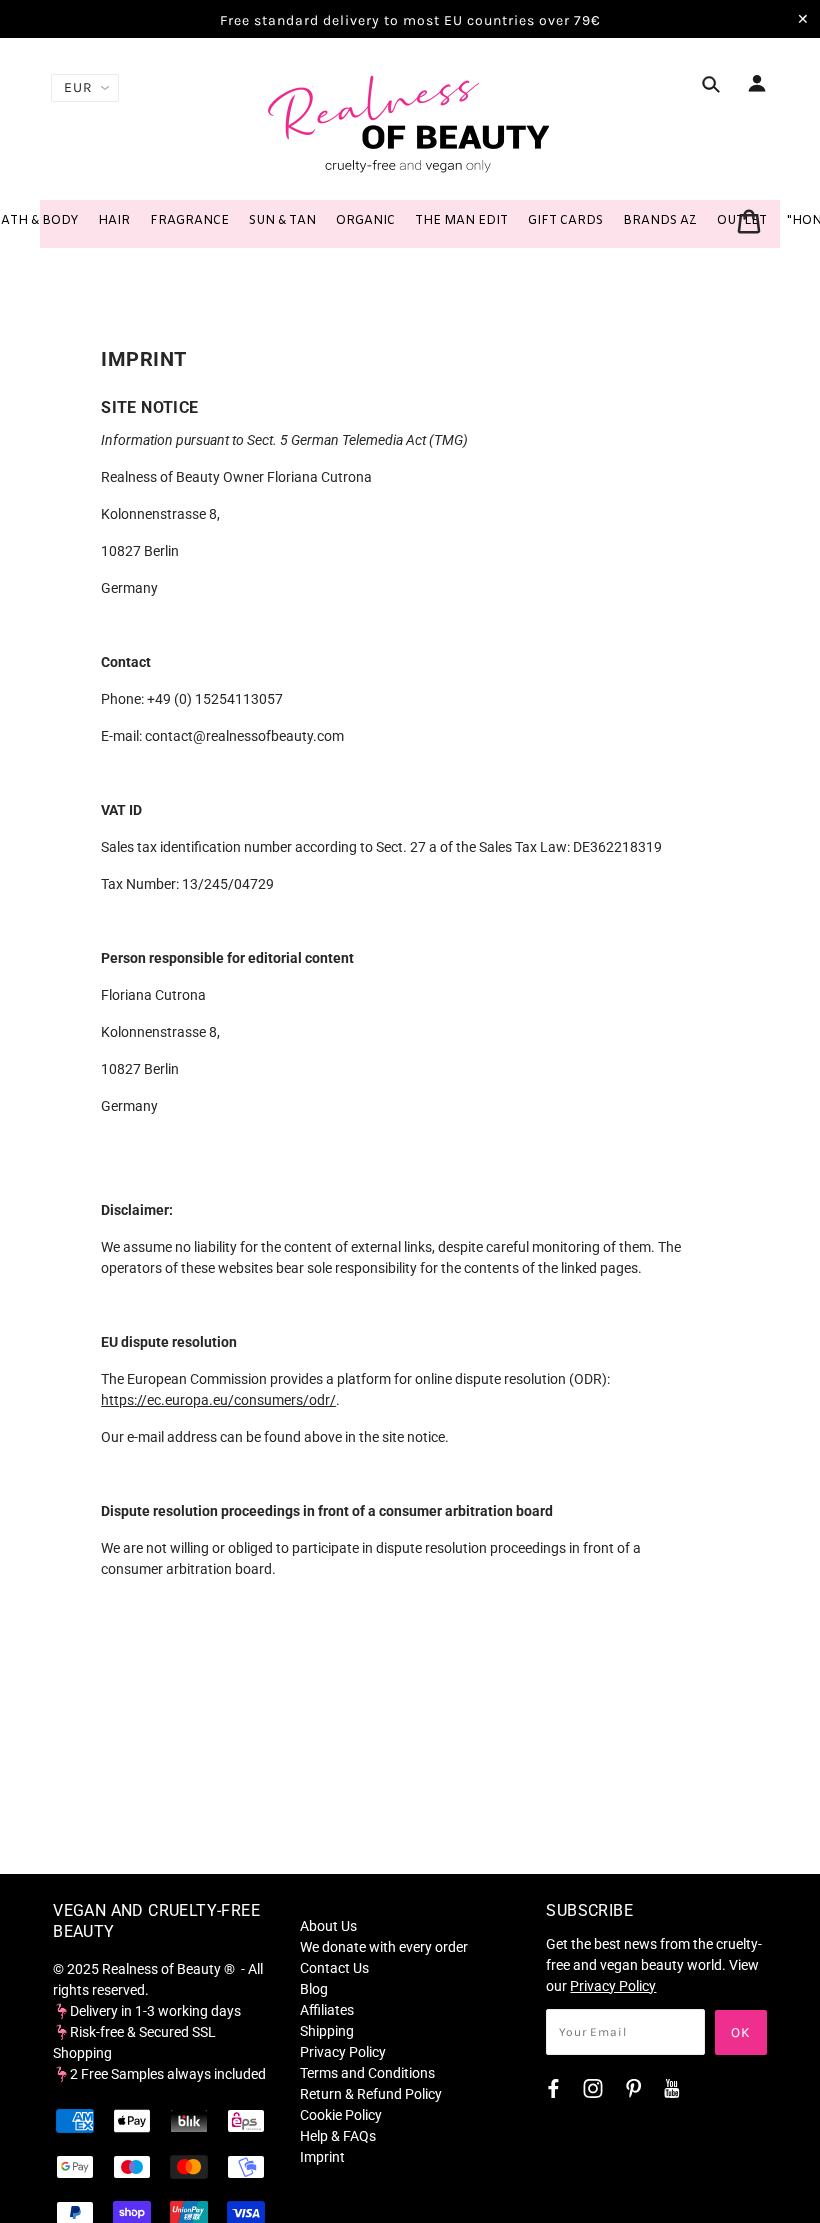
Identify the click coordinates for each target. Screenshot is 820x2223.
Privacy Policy (343, 2052)
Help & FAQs (338, 2136)
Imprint (322, 2157)
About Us (328, 1926)
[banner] (410, 123)
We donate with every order (384, 1947)
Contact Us (334, 1968)
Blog (314, 1989)
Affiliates (327, 2010)
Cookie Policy (341, 2115)
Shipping (327, 2031)
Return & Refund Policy (371, 2094)
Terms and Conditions (367, 2073)
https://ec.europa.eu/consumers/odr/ (218, 1400)
